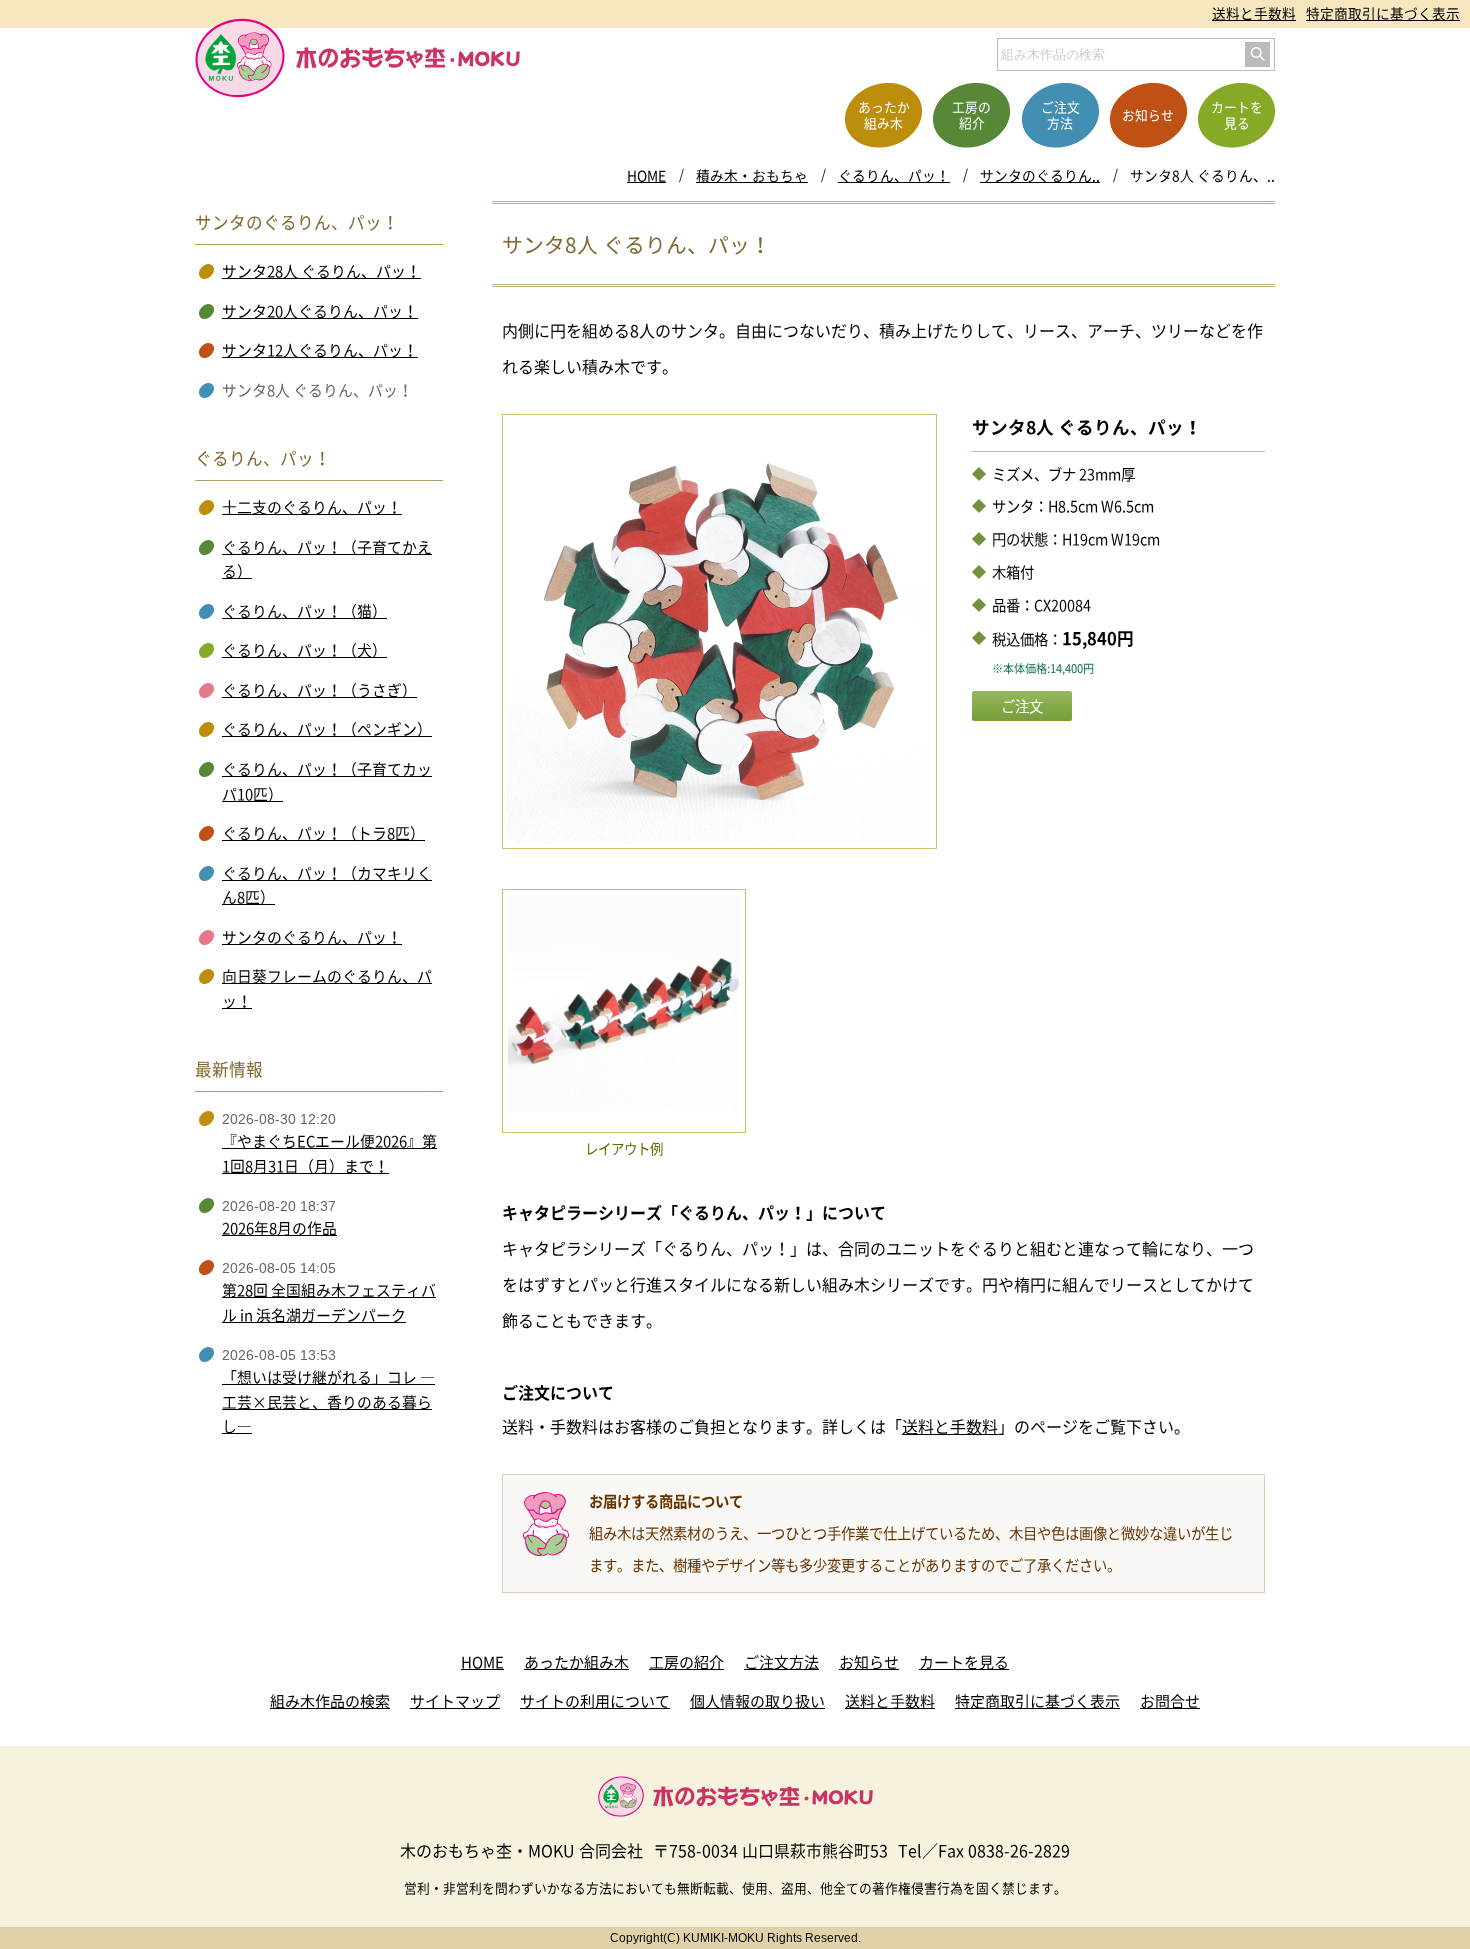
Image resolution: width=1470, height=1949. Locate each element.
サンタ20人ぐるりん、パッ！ (320, 311)
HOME (646, 175)
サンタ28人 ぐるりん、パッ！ (321, 271)
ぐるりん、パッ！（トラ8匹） (323, 833)
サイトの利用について (595, 1701)
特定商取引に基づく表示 (1383, 13)
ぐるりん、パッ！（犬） (304, 650)
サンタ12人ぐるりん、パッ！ (320, 350)
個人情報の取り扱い (757, 1701)
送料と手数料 (1254, 13)
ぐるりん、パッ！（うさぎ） (319, 690)
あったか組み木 (576, 1662)
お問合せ (1170, 1701)
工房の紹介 (686, 1662)
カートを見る (964, 1662)
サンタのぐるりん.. (1040, 175)
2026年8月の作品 (279, 1228)
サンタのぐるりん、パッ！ (312, 937)
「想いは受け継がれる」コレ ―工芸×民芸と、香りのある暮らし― (328, 1401)
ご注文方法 (781, 1662)
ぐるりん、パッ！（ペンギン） (327, 729)
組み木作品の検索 (330, 1701)
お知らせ (869, 1662)
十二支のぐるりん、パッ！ (312, 507)
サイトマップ (455, 1701)
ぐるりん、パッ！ (894, 175)
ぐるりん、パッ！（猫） (304, 611)
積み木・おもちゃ (752, 175)
